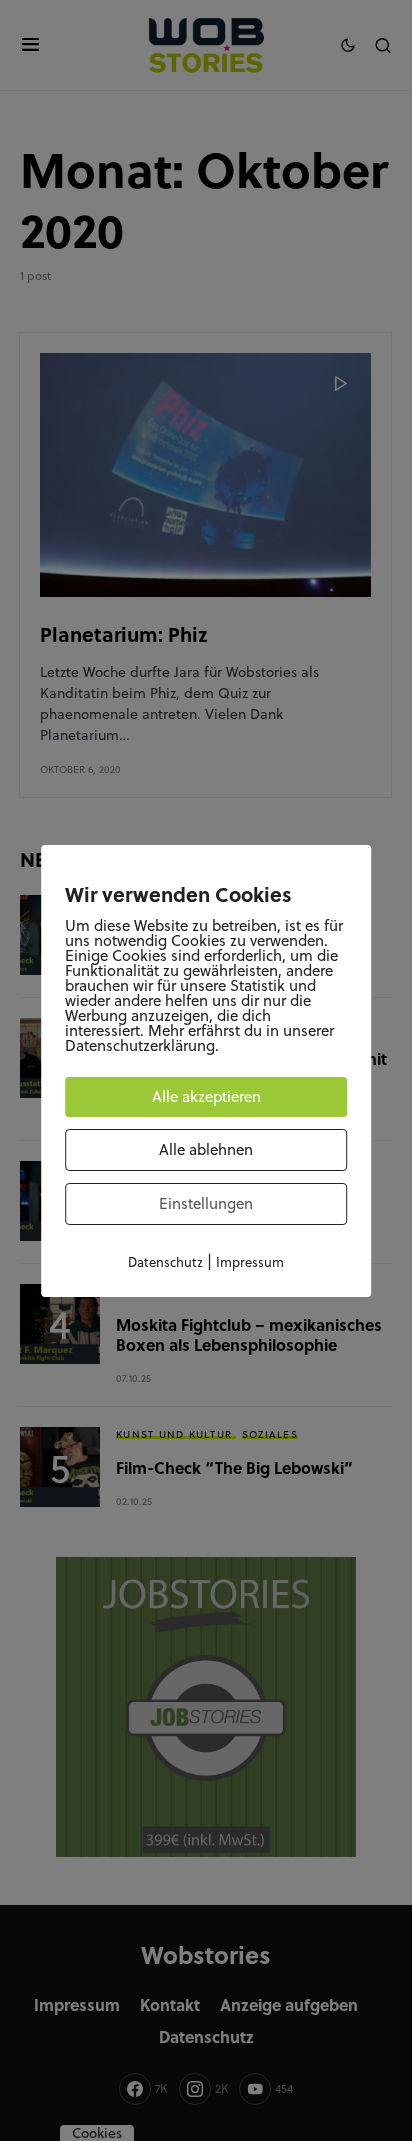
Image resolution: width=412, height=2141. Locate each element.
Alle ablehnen (206, 1149)
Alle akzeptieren (206, 1096)
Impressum (250, 1262)
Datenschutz (165, 1262)
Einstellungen (206, 1203)
